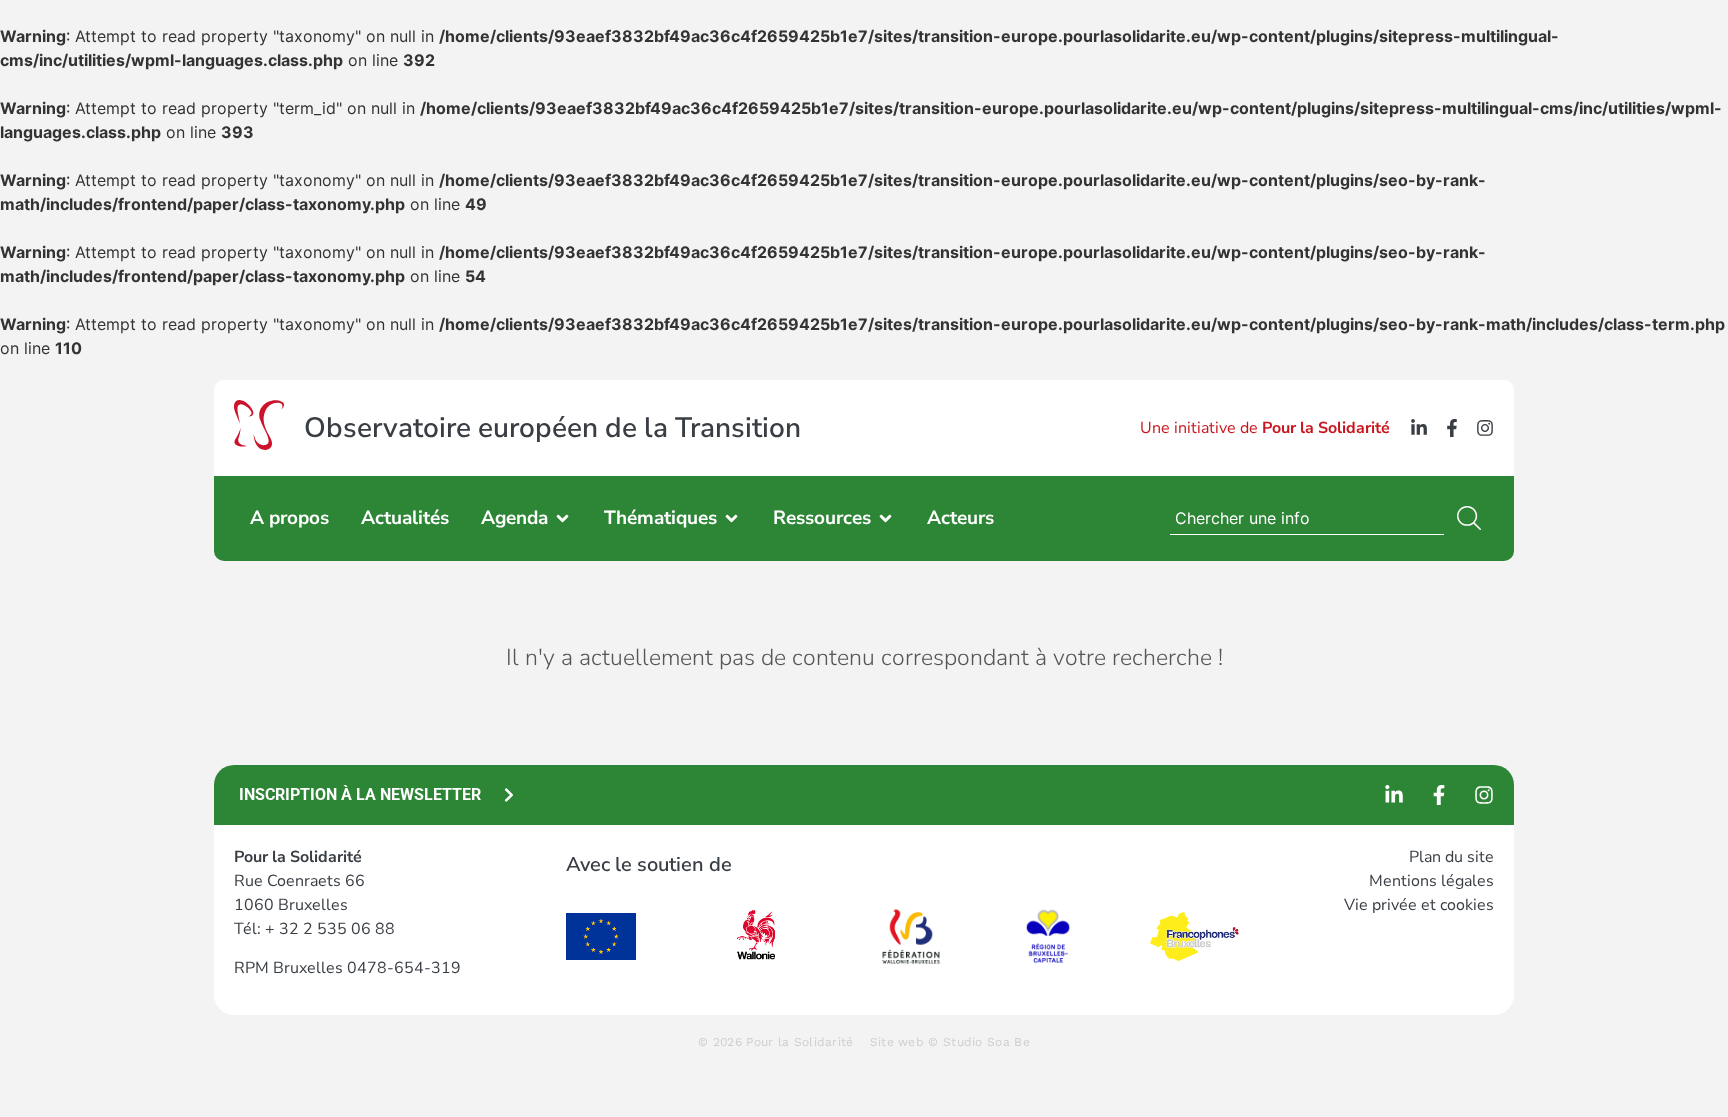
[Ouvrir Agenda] (562, 518)
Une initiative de (1265, 428)
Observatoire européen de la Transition (552, 428)
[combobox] (1307, 518)
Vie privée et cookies (1419, 905)
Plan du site (1451, 857)
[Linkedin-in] (1419, 428)
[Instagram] (1485, 428)
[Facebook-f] (1452, 428)
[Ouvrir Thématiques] (731, 518)
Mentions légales (1431, 881)
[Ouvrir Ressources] (885, 518)
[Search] (1473, 518)
